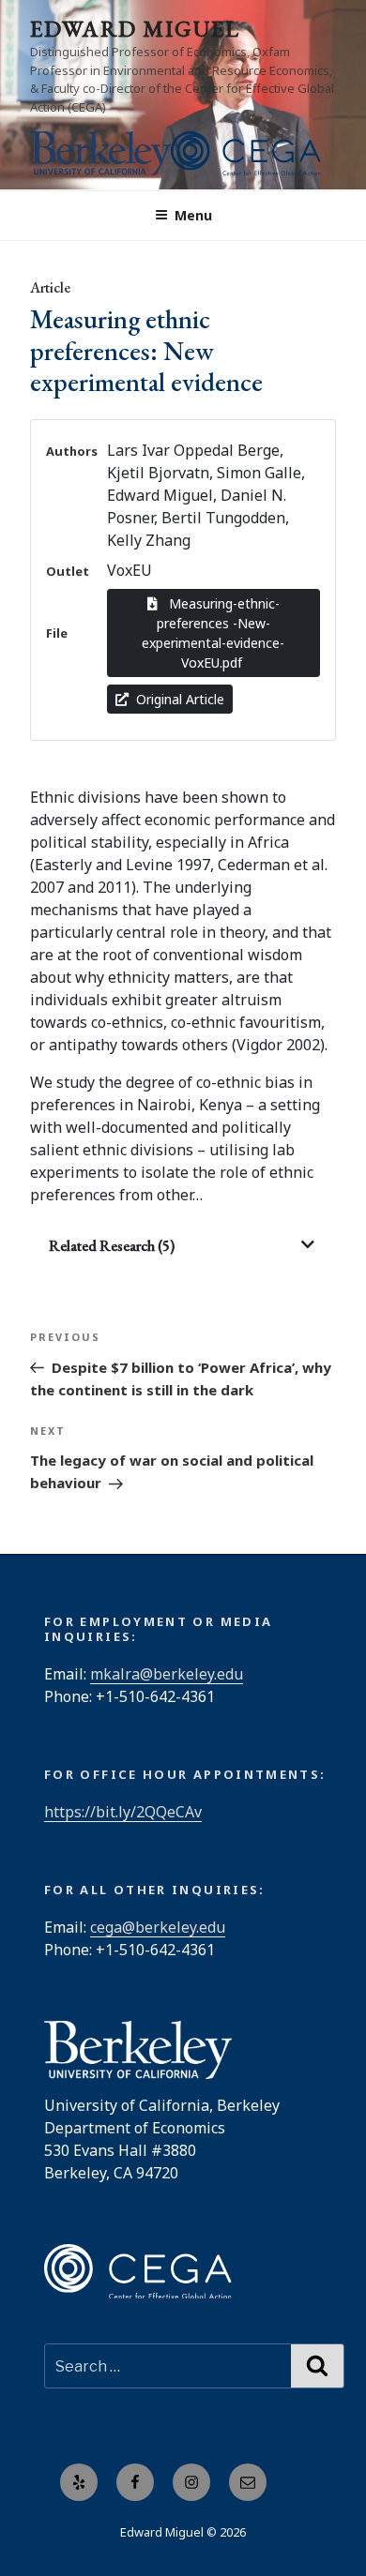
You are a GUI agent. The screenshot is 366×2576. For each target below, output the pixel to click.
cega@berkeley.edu (158, 1927)
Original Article (180, 699)
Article (50, 287)
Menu (193, 215)
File (57, 633)
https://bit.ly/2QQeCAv (123, 1812)
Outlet (68, 571)
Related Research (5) (112, 1246)
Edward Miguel (135, 29)
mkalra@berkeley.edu (167, 1674)
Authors (72, 451)
